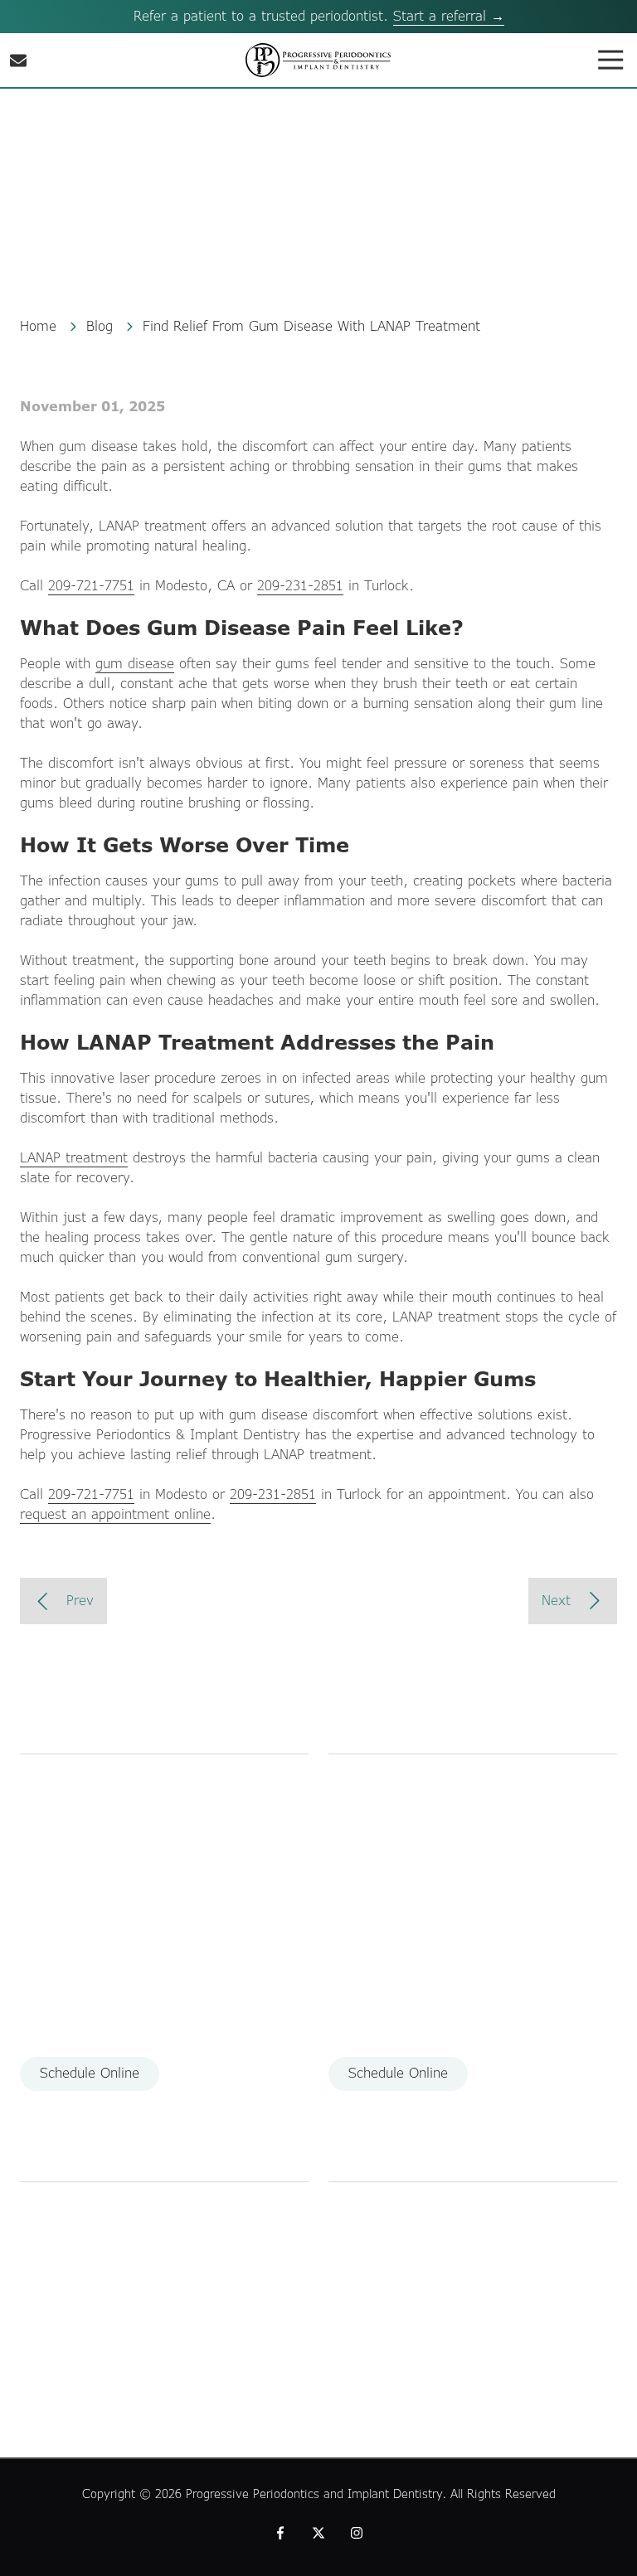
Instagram (357, 2533)
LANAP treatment (74, 1158)
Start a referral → (449, 16)
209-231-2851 (300, 586)
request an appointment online (115, 1514)
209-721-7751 (91, 586)
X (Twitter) (318, 2533)
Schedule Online (90, 2073)
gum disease (135, 664)
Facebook (280, 2533)
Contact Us (18, 61)
